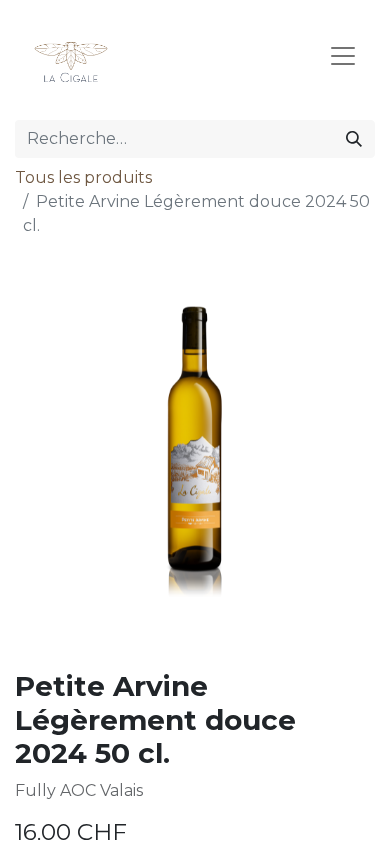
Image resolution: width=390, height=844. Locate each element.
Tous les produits (83, 177)
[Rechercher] (354, 139)
